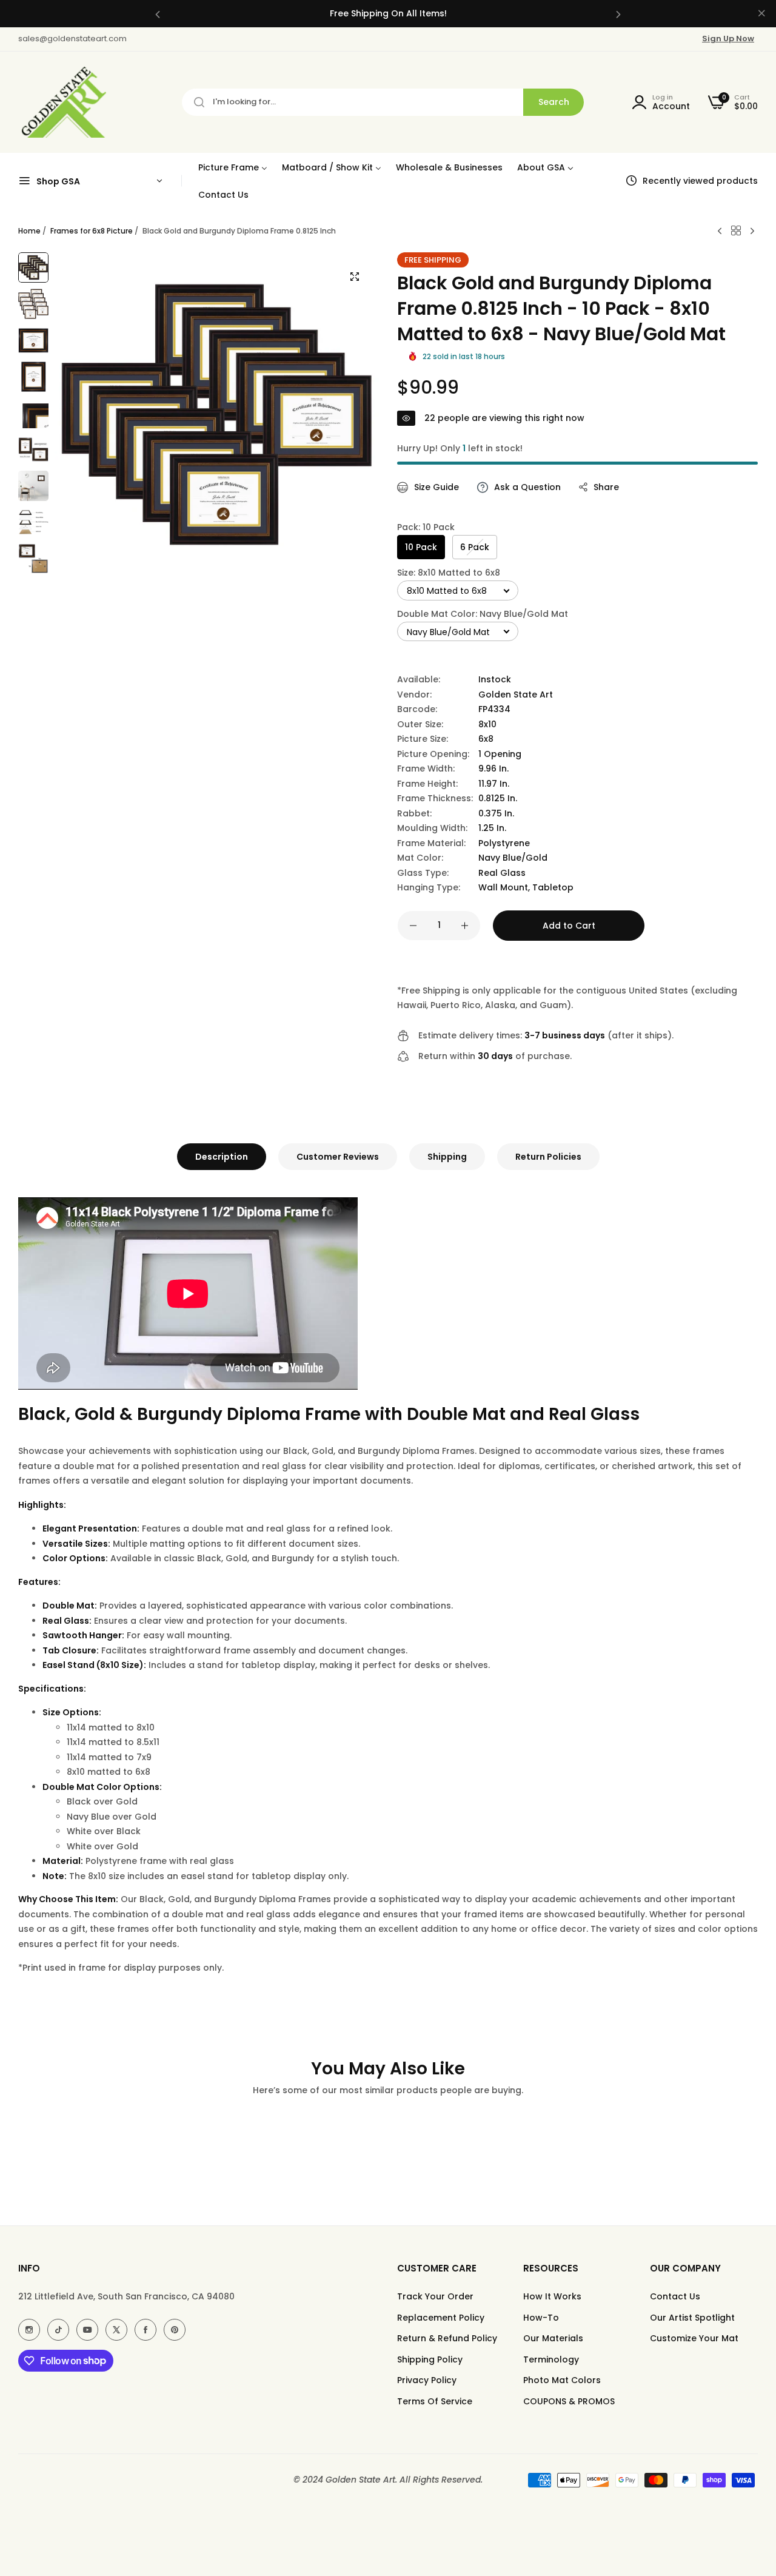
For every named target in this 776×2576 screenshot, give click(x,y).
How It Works (552, 2296)
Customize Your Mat (694, 2338)
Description (222, 1157)
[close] (761, 14)
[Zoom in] (355, 277)
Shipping (447, 1157)
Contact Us (675, 2296)
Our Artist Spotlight (692, 2318)
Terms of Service (435, 2401)
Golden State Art (516, 694)
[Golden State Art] (62, 102)
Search (554, 102)
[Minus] (413, 926)
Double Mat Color (483, 614)
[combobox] (383, 102)
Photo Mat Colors (562, 2380)
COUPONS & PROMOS (569, 2401)
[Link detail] (29, 2330)
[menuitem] (233, 167)
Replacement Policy (441, 2318)
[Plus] (465, 926)
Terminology (551, 2359)
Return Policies (548, 1157)
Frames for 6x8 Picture (92, 231)
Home (29, 231)
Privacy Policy (427, 2380)
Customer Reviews (338, 1157)
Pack (426, 527)
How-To (541, 2318)
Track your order (435, 2296)
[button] (158, 14)
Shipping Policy (430, 2359)
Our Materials (553, 2338)
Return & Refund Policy (447, 2338)
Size (449, 573)
